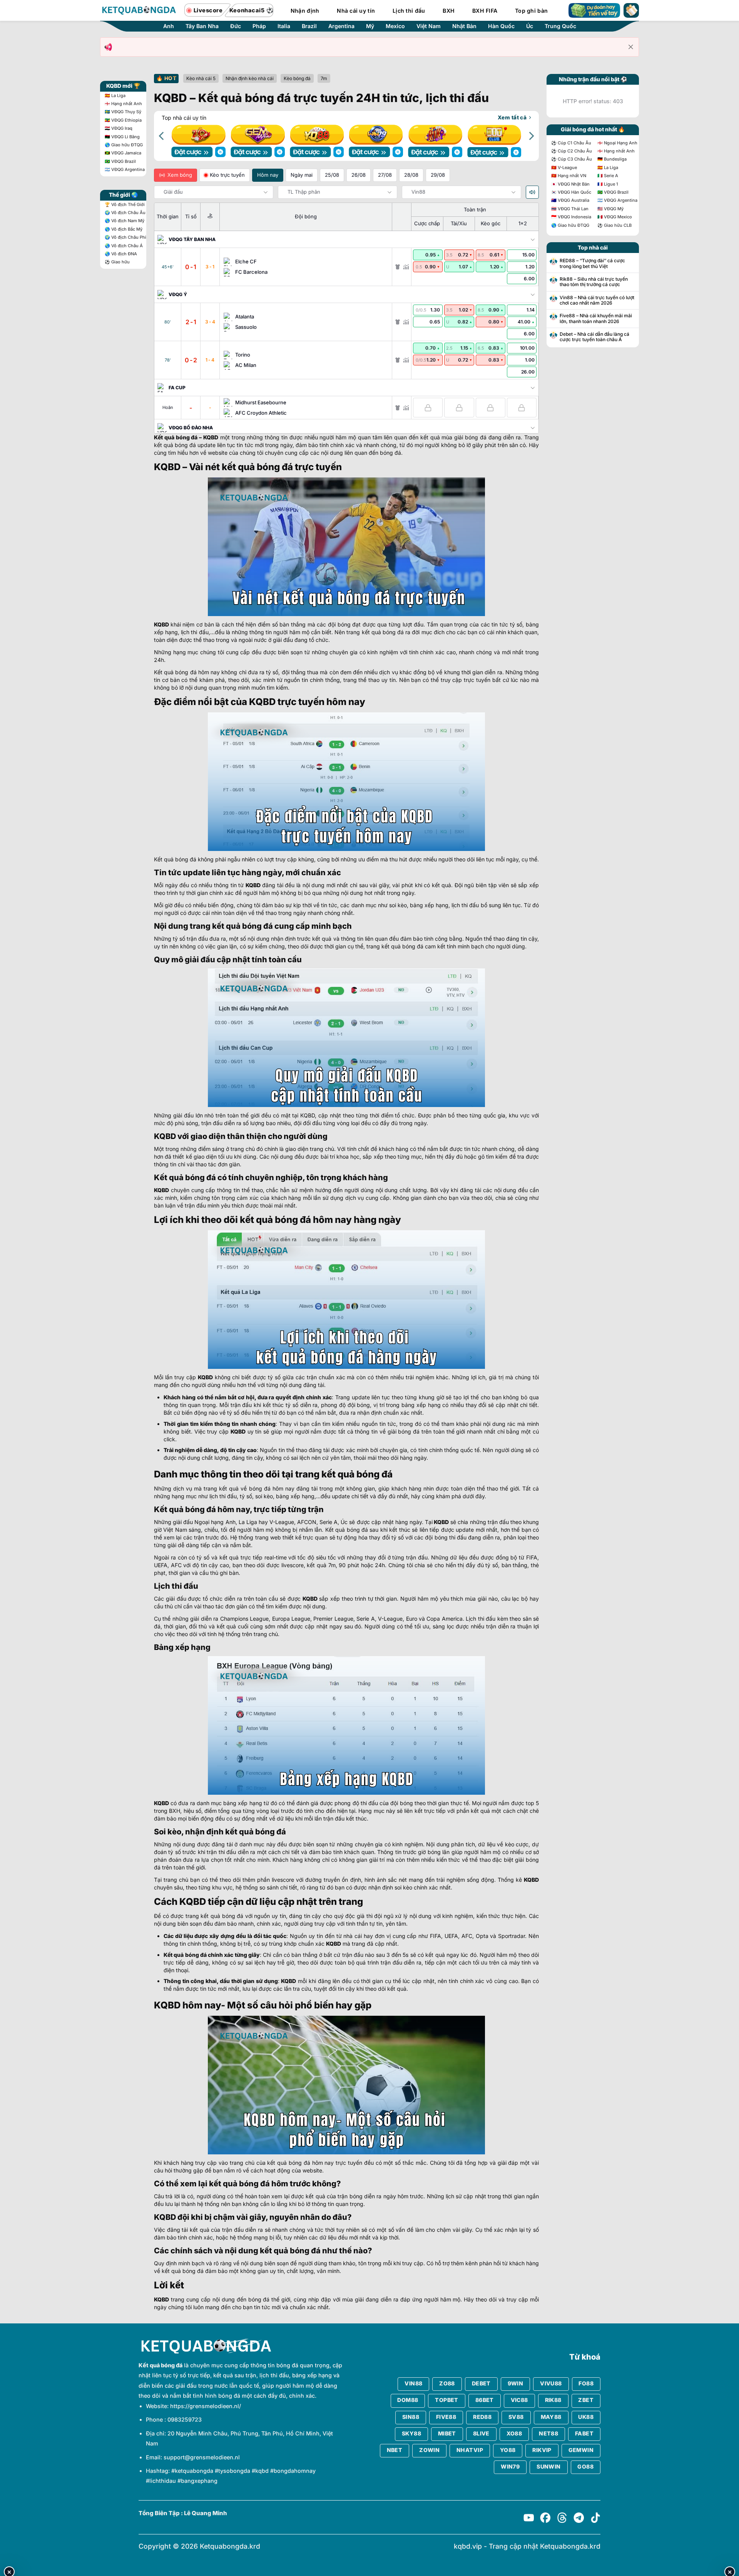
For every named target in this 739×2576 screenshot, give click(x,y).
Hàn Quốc (501, 26)
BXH (449, 11)
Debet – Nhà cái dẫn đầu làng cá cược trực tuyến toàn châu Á (594, 337)
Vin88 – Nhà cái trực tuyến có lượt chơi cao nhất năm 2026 (597, 300)
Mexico (395, 26)
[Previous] (162, 136)
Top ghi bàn (531, 11)
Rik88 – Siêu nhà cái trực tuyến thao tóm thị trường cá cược (594, 282)
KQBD (211, 437)
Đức (236, 26)
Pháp (259, 26)
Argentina (341, 26)
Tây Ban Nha (202, 26)
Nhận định (305, 11)
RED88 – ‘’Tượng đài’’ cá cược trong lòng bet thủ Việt (592, 263)
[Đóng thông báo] (631, 47)
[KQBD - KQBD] (139, 10)
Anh (169, 26)
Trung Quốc (560, 26)
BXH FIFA (485, 11)
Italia (284, 26)
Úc (530, 26)
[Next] (531, 136)
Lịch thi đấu (409, 11)
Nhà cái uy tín (356, 11)
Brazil (309, 26)
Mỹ (370, 26)
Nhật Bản (464, 26)
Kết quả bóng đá (176, 437)
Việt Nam (429, 26)
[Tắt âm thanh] (532, 192)
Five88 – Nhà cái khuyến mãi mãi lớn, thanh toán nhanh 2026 (596, 318)
